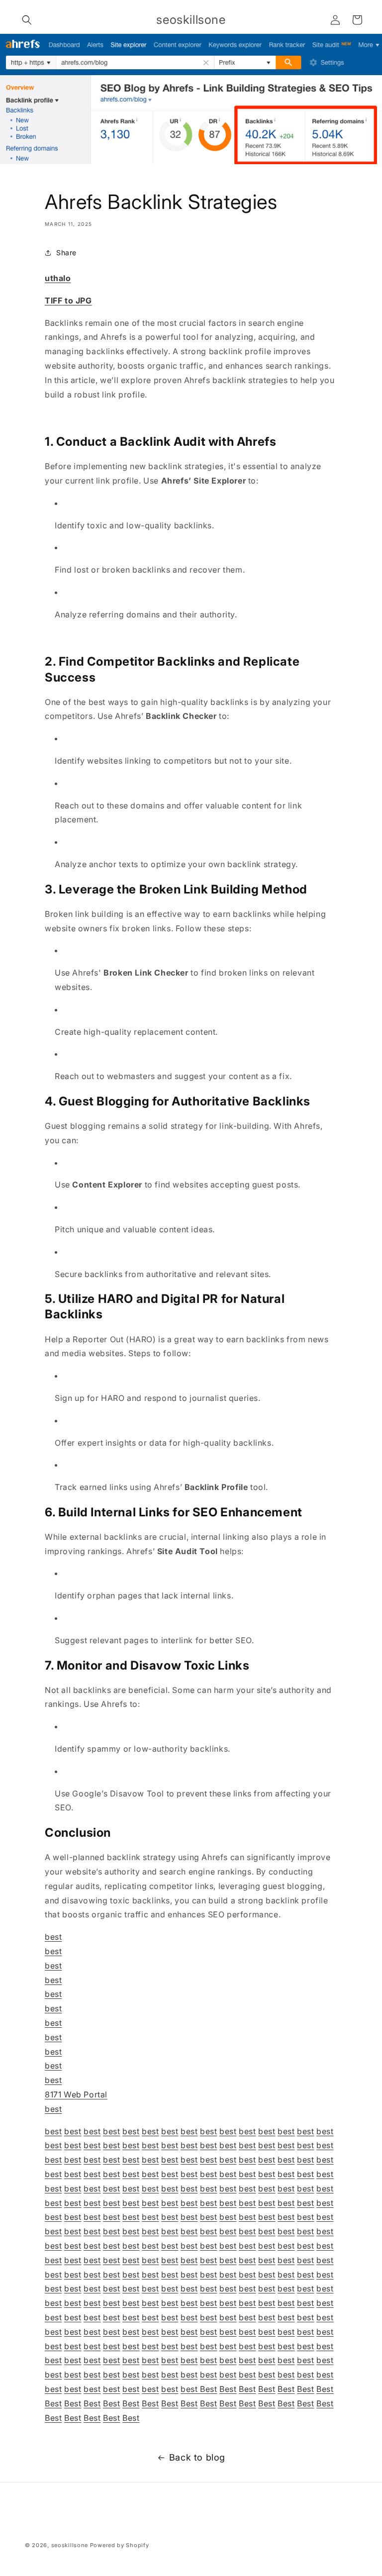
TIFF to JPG (68, 300)
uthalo (58, 278)
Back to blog (197, 2457)
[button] (27, 20)
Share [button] (66, 252)
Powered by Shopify (120, 2545)
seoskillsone (70, 2545)
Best (208, 2389)
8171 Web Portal (76, 2094)
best (53, 1937)
